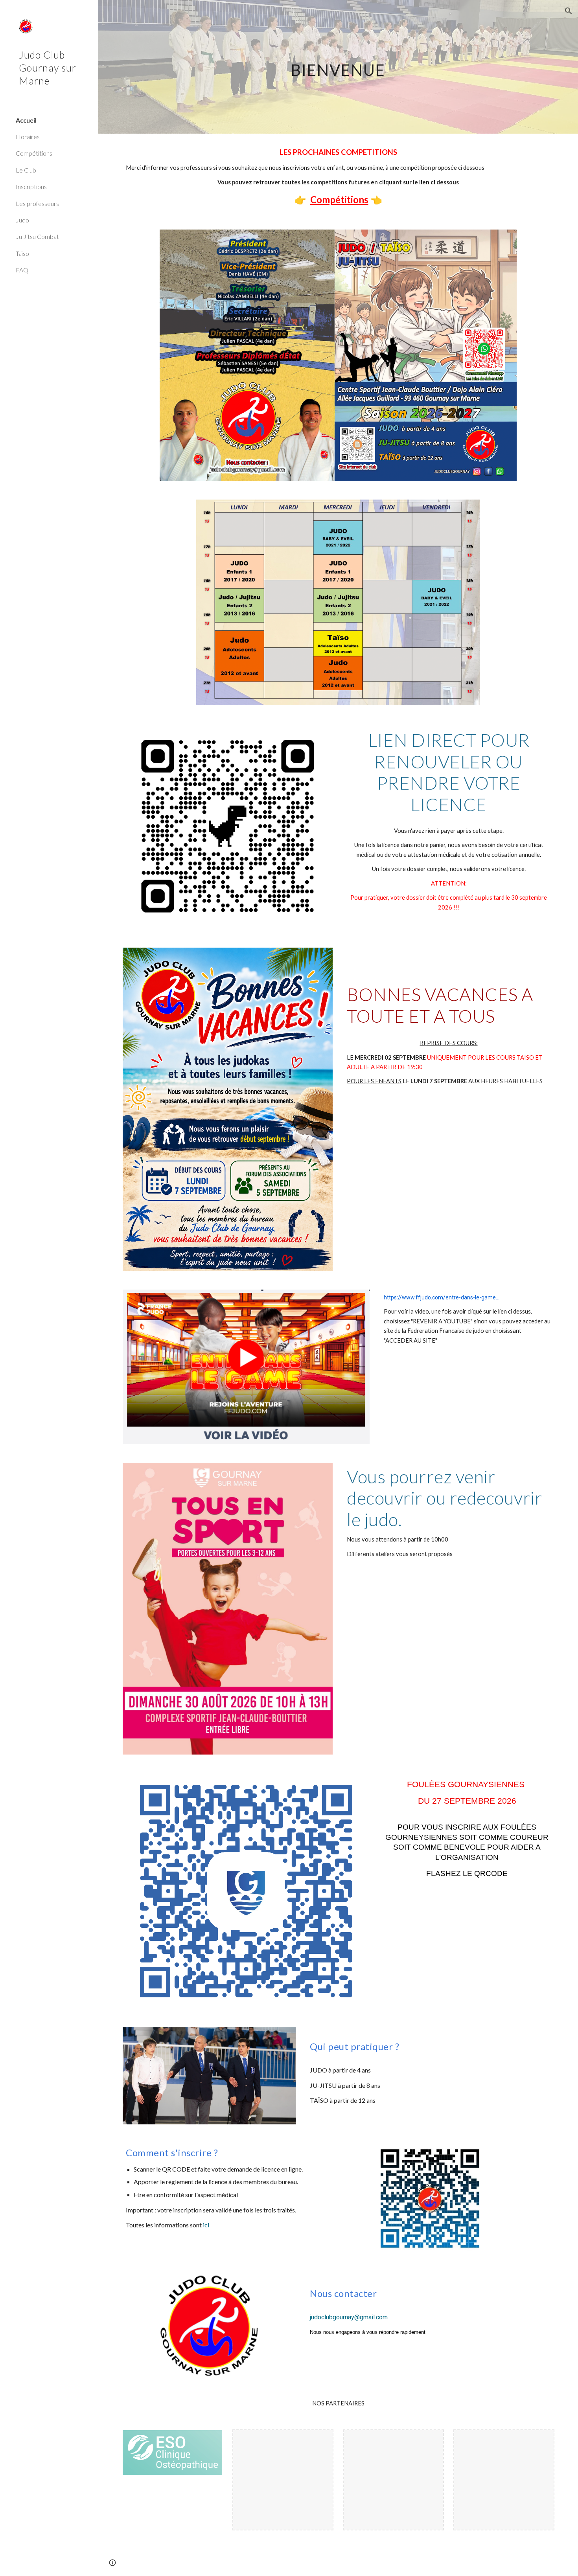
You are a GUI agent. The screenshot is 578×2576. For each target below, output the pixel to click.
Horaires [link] (28, 137)
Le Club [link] (26, 170)
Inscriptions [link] (31, 186)
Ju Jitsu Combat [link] (37, 236)
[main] (338, 67)
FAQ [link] (22, 270)
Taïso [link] (22, 253)
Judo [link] (22, 220)
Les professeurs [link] (37, 203)
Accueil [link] (26, 120)
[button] (569, 11)
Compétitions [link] (34, 153)
